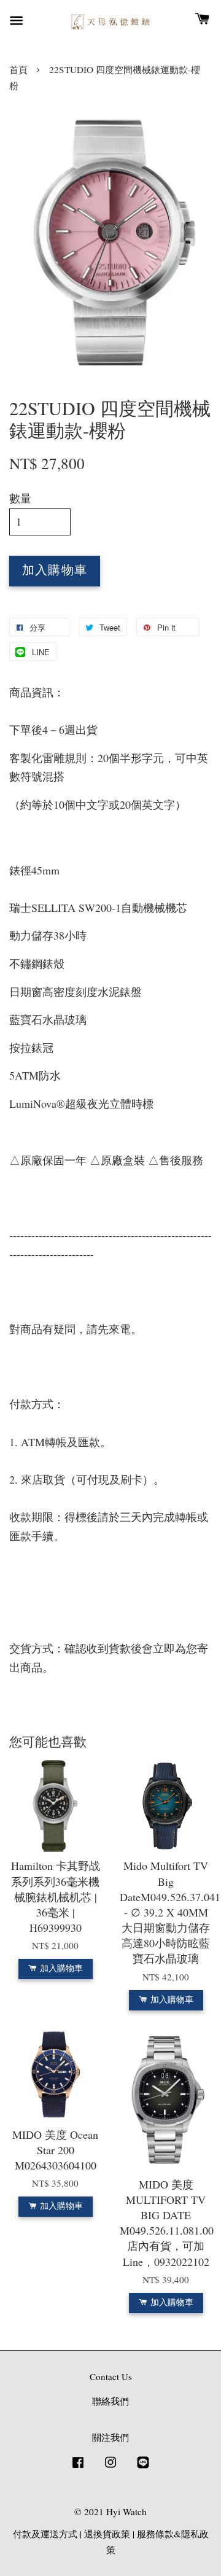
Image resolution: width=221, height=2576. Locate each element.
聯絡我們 (110, 2401)
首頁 (18, 69)
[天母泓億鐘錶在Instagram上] (110, 2467)
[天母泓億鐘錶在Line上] (143, 2467)
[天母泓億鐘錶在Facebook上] (78, 2467)
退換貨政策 (107, 2534)
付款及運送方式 (45, 2534)
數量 (20, 498)
